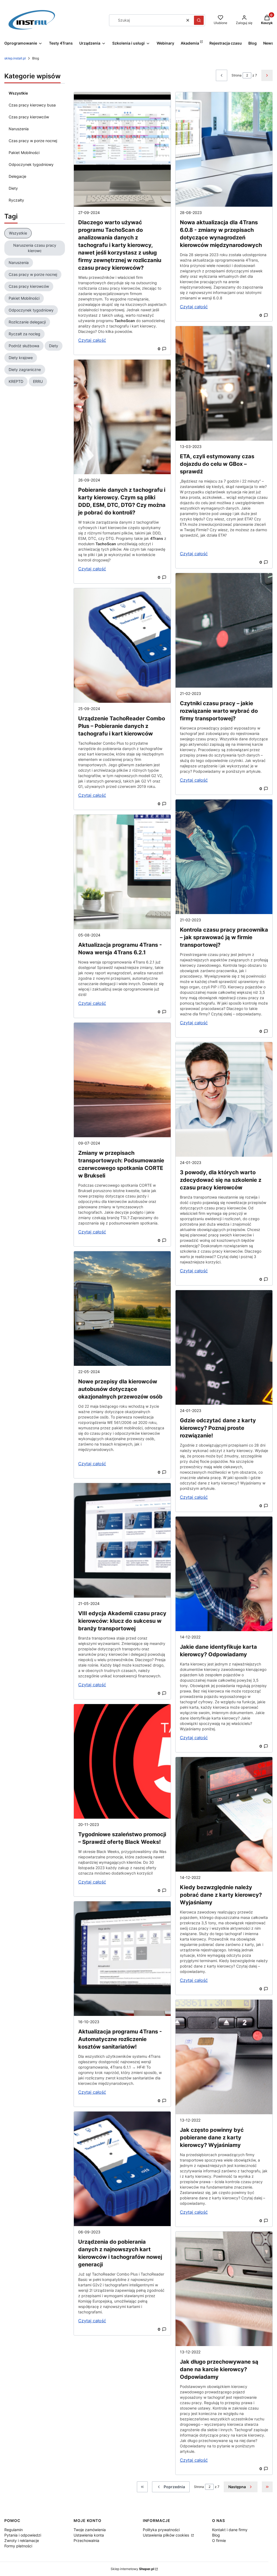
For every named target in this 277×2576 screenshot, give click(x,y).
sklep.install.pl (15, 58)
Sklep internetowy (132, 2569)
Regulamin (14, 2530)
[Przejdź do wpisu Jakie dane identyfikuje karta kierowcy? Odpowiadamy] (224, 1574)
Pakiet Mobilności (24, 153)
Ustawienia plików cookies (166, 2535)
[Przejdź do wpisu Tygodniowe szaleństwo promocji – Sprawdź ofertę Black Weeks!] (122, 1761)
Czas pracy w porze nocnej (33, 141)
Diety (13, 188)
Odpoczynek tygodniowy (31, 164)
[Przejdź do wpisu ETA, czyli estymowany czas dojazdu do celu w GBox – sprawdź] (224, 383)
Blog (216, 2535)
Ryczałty (16, 200)
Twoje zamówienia (90, 2530)
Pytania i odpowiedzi (23, 2535)
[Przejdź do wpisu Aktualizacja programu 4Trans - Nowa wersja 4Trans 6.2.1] (122, 872)
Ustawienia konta (89, 2535)
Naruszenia (19, 129)
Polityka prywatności (161, 2530)
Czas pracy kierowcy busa (32, 105)
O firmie (219, 2540)
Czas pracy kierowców (29, 117)
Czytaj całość (92, 340)
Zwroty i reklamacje (22, 2540)
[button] (199, 20)
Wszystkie (18, 93)
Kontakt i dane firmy (230, 2530)
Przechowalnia (86, 2540)
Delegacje (17, 176)
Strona (237, 75)
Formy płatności (18, 2546)
